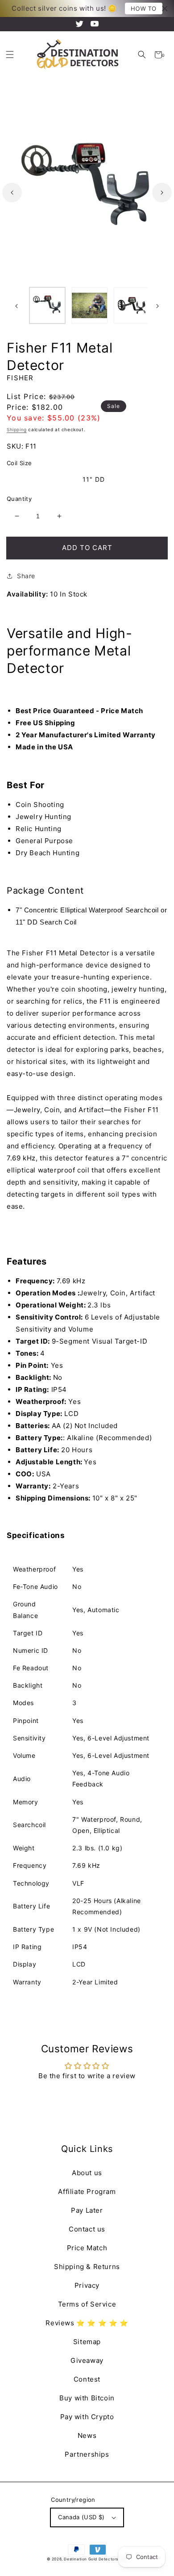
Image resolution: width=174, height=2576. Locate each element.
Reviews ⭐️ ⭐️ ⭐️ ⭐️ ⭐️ (87, 2323)
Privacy (87, 2285)
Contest (87, 2379)
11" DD (94, 479)
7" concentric (38, 479)
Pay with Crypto (87, 2417)
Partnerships (87, 2454)
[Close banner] (165, 9)
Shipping (17, 429)
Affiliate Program (87, 2191)
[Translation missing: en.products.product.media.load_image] (47, 305)
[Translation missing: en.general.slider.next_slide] (162, 193)
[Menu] (10, 55)
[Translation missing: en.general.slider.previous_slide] (12, 193)
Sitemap (87, 2342)
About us (87, 2173)
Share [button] (26, 576)
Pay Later (87, 2210)
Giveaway (87, 2360)
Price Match (87, 2248)
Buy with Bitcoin (87, 2398)
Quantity (19, 499)
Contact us (87, 2229)
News (87, 2435)
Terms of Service (87, 2304)
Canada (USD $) (81, 2517)
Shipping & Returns (87, 2267)
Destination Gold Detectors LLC (95, 2559)
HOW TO (144, 8)
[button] (142, 55)
